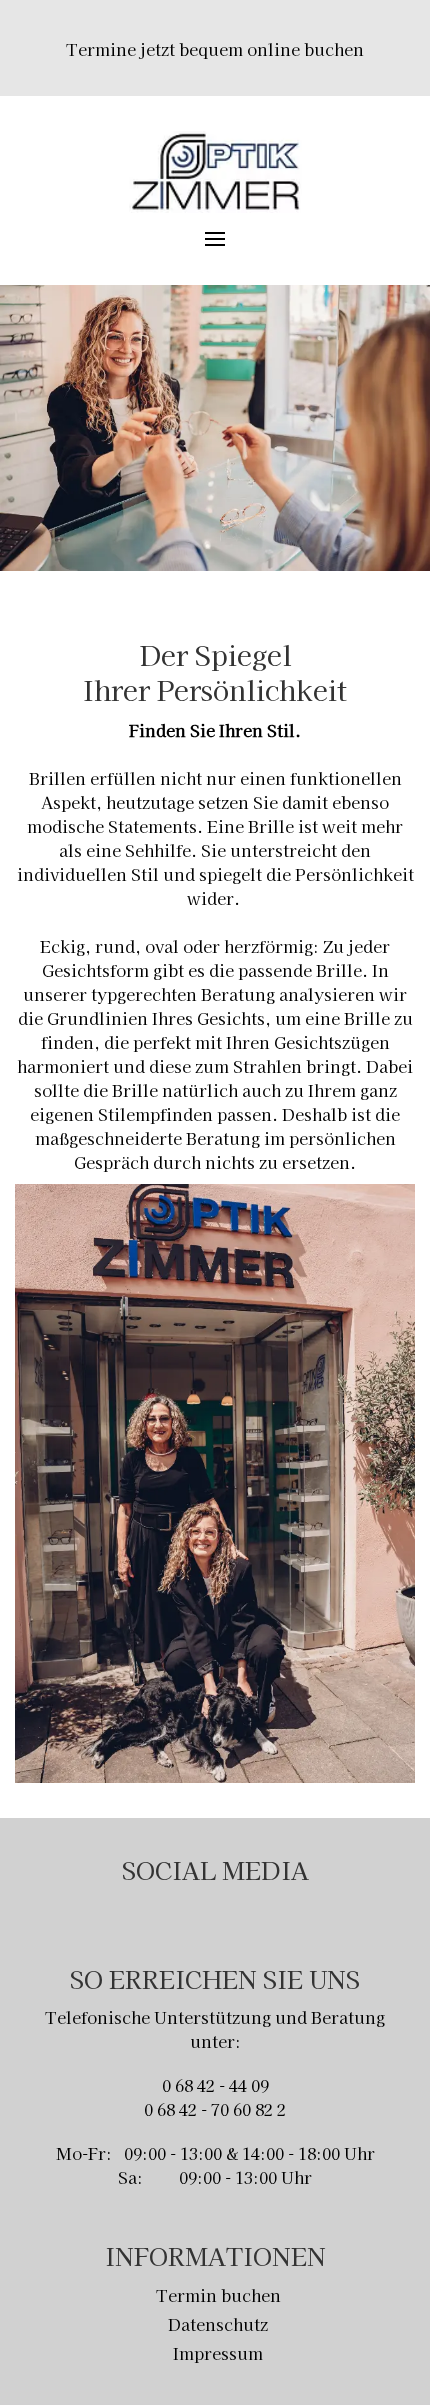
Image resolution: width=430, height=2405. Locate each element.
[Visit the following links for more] (195, 1914)
